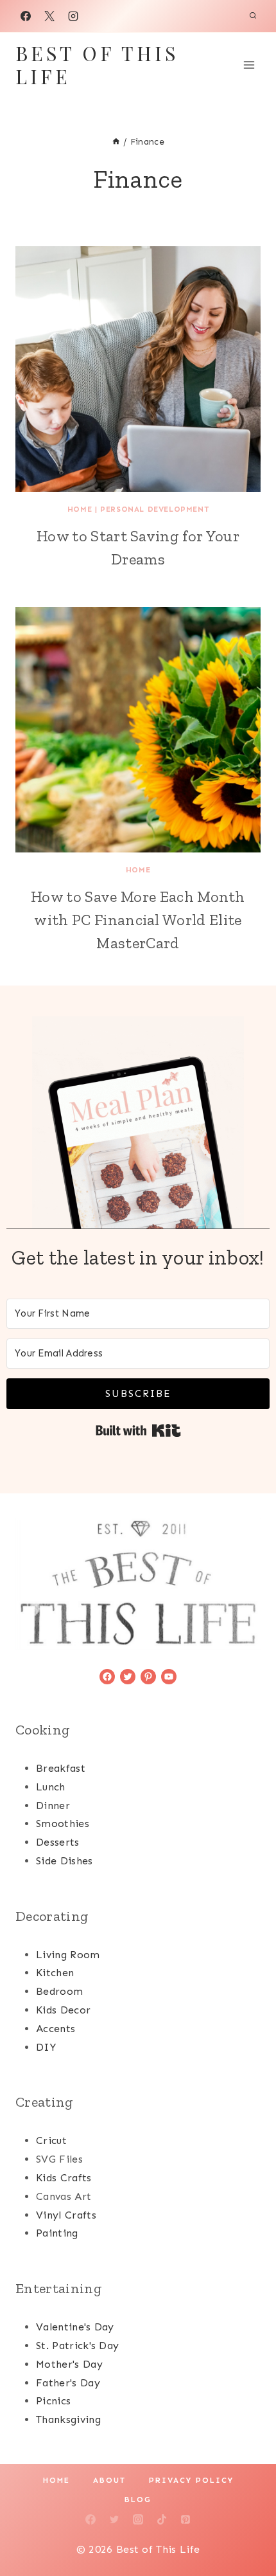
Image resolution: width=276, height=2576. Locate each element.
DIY (46, 2047)
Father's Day (68, 2383)
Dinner (53, 1806)
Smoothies (63, 1824)
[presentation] (138, 369)
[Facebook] (26, 16)
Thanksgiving (68, 2419)
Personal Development (154, 509)
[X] (49, 16)
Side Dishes (65, 1861)
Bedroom (59, 1991)
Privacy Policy (191, 2480)
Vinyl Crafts (66, 2215)
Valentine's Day (75, 2327)
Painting (57, 2233)
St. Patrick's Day (77, 2346)
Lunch (51, 1787)
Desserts (58, 1842)
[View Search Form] (253, 16)
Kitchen (55, 1973)
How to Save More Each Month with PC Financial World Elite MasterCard (138, 920)
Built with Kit (138, 1430)
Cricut (51, 2140)
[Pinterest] (185, 2519)
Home (80, 509)
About (109, 2480)
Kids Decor (63, 2010)
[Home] (116, 142)
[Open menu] (249, 65)
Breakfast (61, 1768)
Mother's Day (69, 2364)
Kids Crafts (64, 2178)
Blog (138, 2499)
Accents (56, 2029)
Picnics (53, 2401)
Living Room (68, 1955)
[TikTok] (162, 2519)
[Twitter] (114, 2519)
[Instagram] (73, 16)
